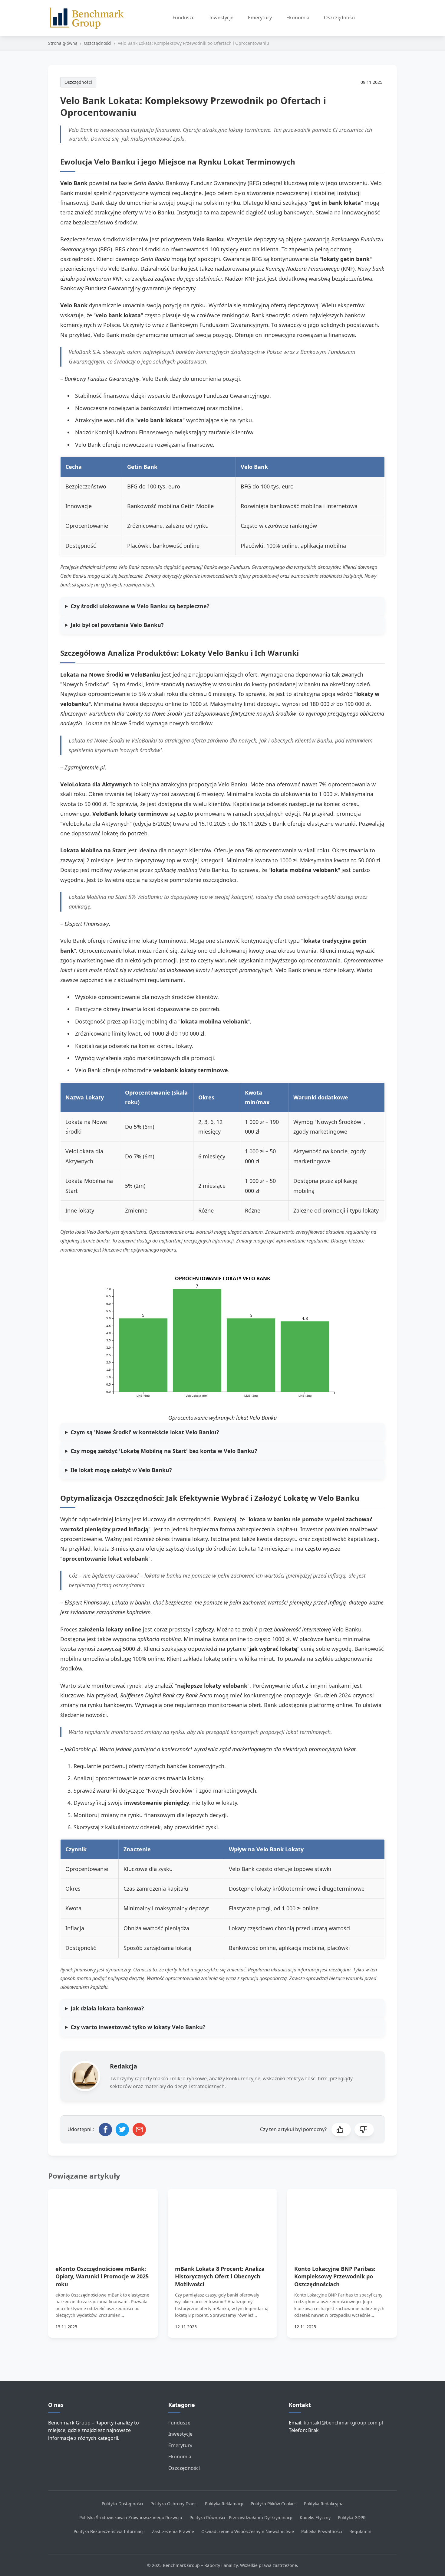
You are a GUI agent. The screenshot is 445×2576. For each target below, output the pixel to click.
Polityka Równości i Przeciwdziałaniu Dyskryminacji (241, 2517)
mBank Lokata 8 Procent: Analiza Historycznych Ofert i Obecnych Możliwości (220, 2276)
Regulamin (360, 2531)
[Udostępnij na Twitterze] (122, 2130)
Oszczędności (340, 18)
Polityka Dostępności (122, 2504)
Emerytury (260, 18)
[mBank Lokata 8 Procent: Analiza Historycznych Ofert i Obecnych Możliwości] (223, 2220)
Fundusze (184, 18)
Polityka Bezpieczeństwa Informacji (109, 2531)
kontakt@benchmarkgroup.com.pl (343, 2423)
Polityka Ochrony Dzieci (174, 2504)
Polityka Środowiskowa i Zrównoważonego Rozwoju (131, 2517)
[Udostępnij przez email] (139, 2130)
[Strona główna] (90, 18)
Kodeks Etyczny (315, 2517)
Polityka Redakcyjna (324, 2504)
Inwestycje (221, 18)
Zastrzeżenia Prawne (173, 2531)
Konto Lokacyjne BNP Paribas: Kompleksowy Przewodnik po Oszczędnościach (335, 2276)
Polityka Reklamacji (224, 2504)
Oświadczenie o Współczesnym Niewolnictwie (248, 2531)
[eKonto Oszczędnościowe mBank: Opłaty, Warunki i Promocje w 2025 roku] (103, 2220)
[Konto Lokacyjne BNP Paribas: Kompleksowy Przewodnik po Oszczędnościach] (342, 2220)
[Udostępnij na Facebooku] (105, 2130)
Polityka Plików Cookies (274, 2504)
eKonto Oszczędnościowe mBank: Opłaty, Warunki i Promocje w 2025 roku (102, 2276)
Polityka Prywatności (322, 2531)
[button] (341, 2130)
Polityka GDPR (352, 2517)
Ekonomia (298, 18)
